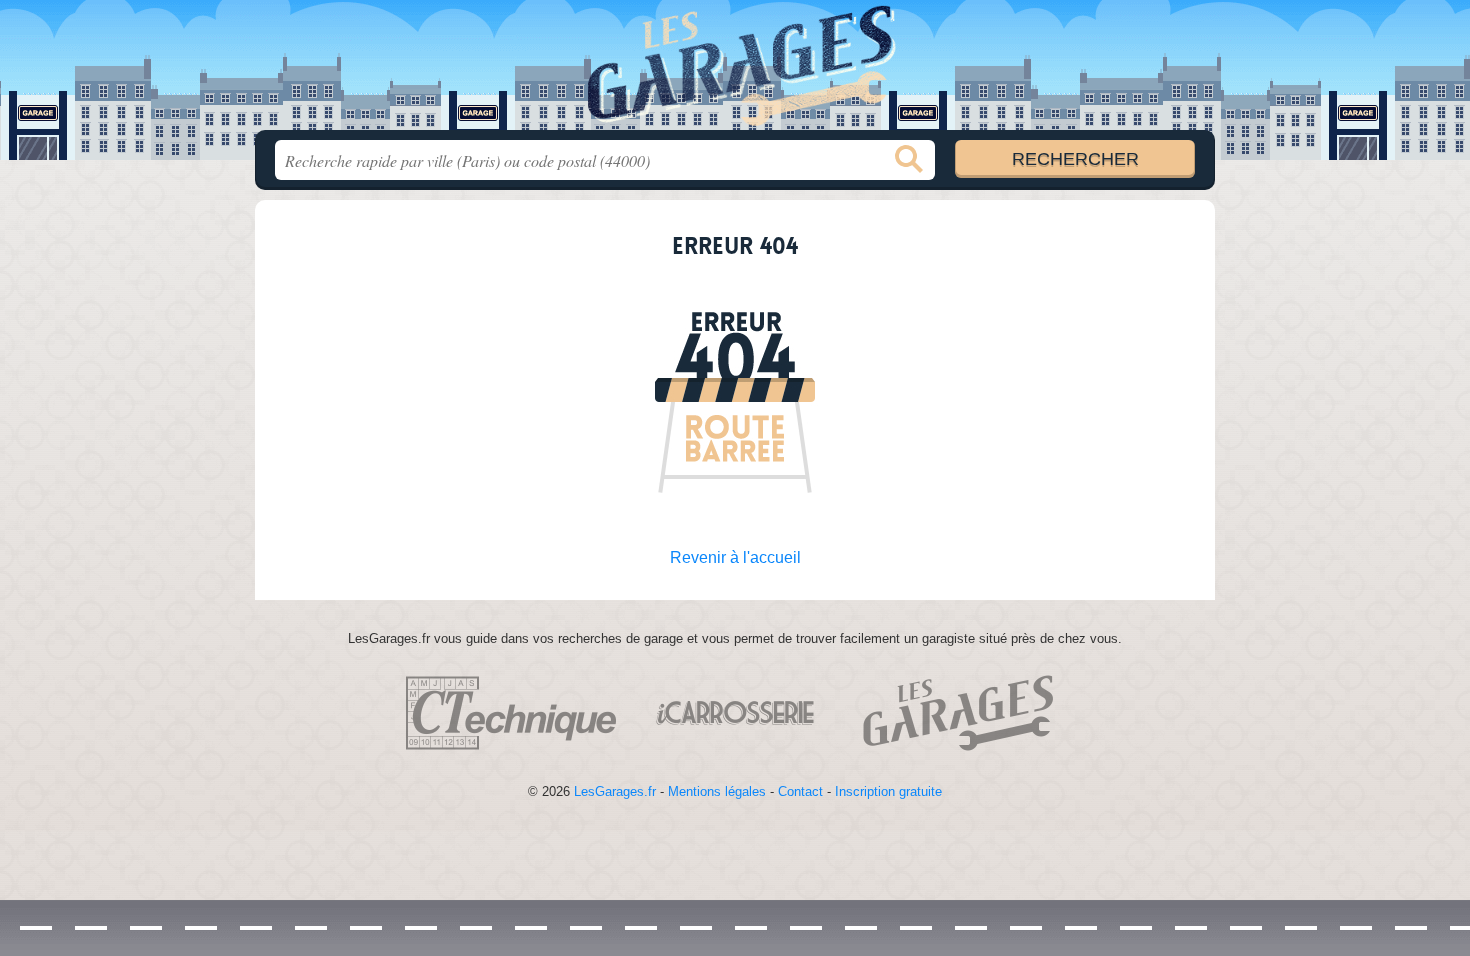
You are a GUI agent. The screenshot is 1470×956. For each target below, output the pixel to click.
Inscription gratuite (888, 791)
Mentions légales (717, 791)
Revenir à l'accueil (735, 557)
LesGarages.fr (615, 791)
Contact (800, 791)
